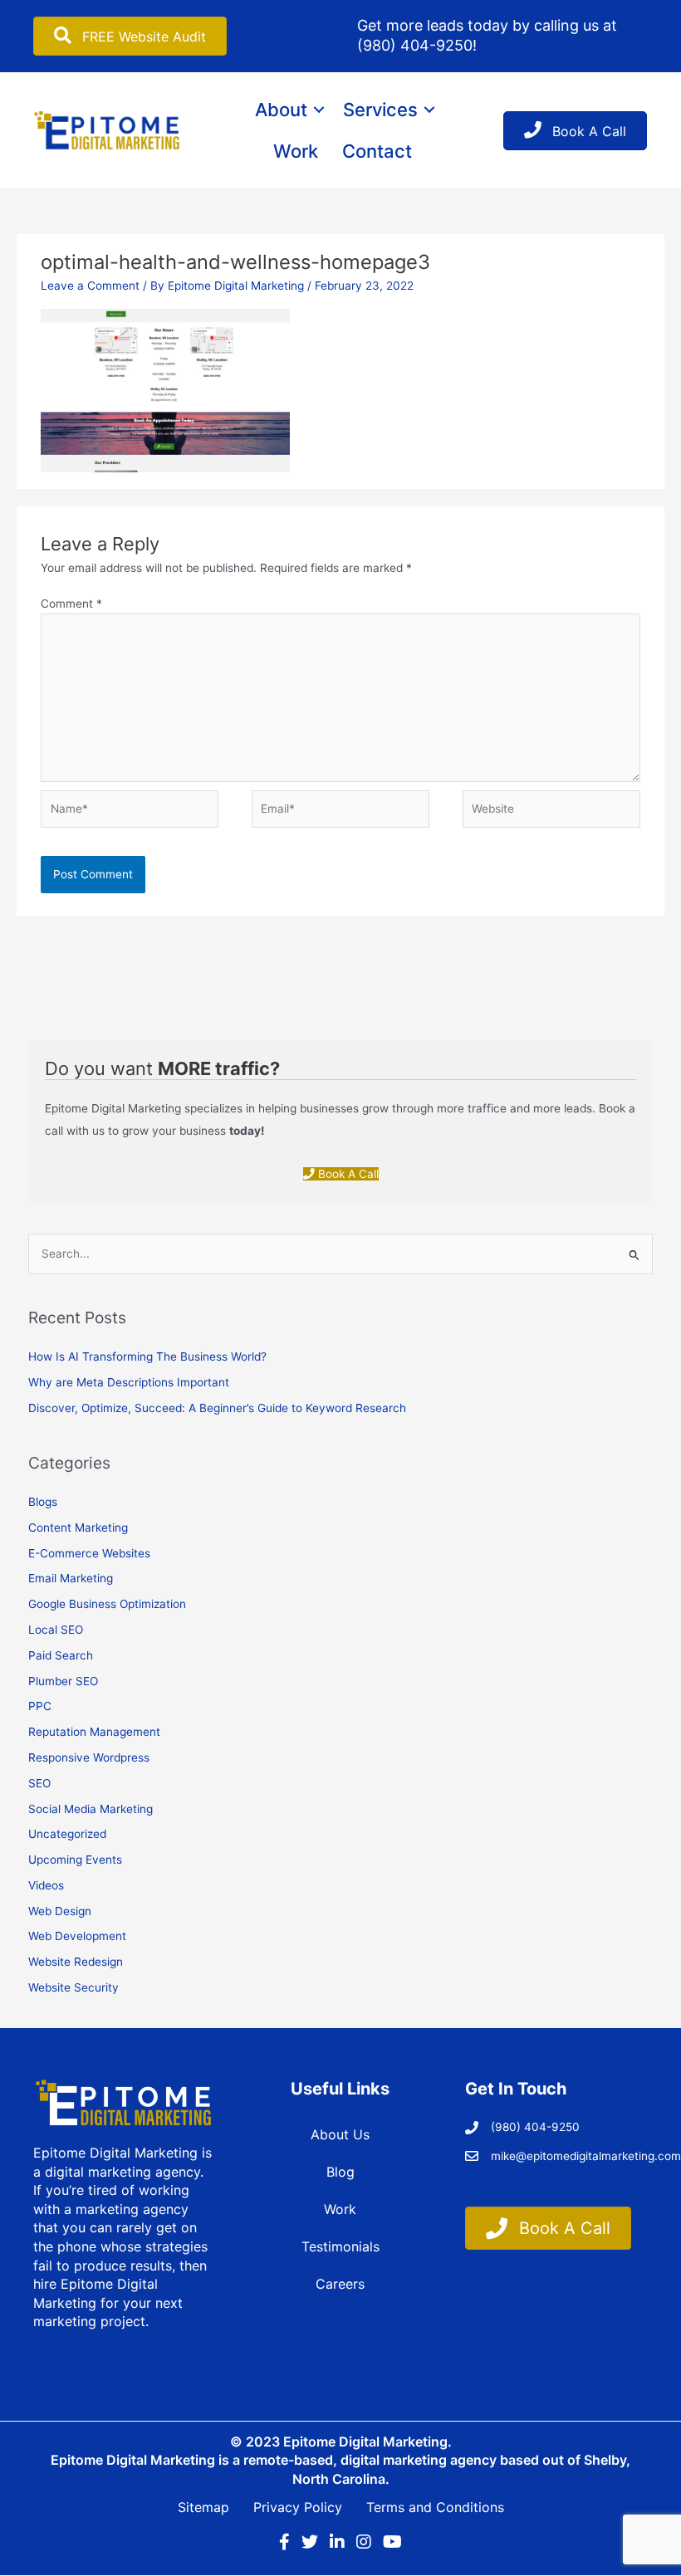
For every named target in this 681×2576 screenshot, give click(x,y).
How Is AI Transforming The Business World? (147, 1356)
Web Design (60, 1911)
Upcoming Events (75, 1860)
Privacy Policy (298, 2507)
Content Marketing (78, 1528)
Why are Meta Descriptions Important (129, 1382)
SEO (39, 1783)
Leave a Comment (90, 286)
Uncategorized (67, 1834)
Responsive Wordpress (89, 1757)
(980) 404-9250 (415, 45)
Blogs (43, 1502)
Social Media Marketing (91, 1809)
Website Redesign (76, 1962)
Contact (377, 151)
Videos (46, 1885)
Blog (340, 2172)
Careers (340, 2284)
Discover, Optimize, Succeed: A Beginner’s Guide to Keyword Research (217, 1408)
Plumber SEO (63, 1681)
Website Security (73, 1987)
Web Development (77, 1936)
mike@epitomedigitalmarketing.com (586, 2156)
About (281, 110)
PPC (40, 1706)
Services (380, 110)
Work (296, 151)
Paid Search (61, 1655)
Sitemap (203, 2507)
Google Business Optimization (107, 1604)
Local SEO (56, 1630)
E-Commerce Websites (89, 1553)
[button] (319, 110)
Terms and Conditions (435, 2507)
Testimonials (340, 2246)
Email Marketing (71, 1578)
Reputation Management (94, 1732)
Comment (71, 604)
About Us (340, 2134)
